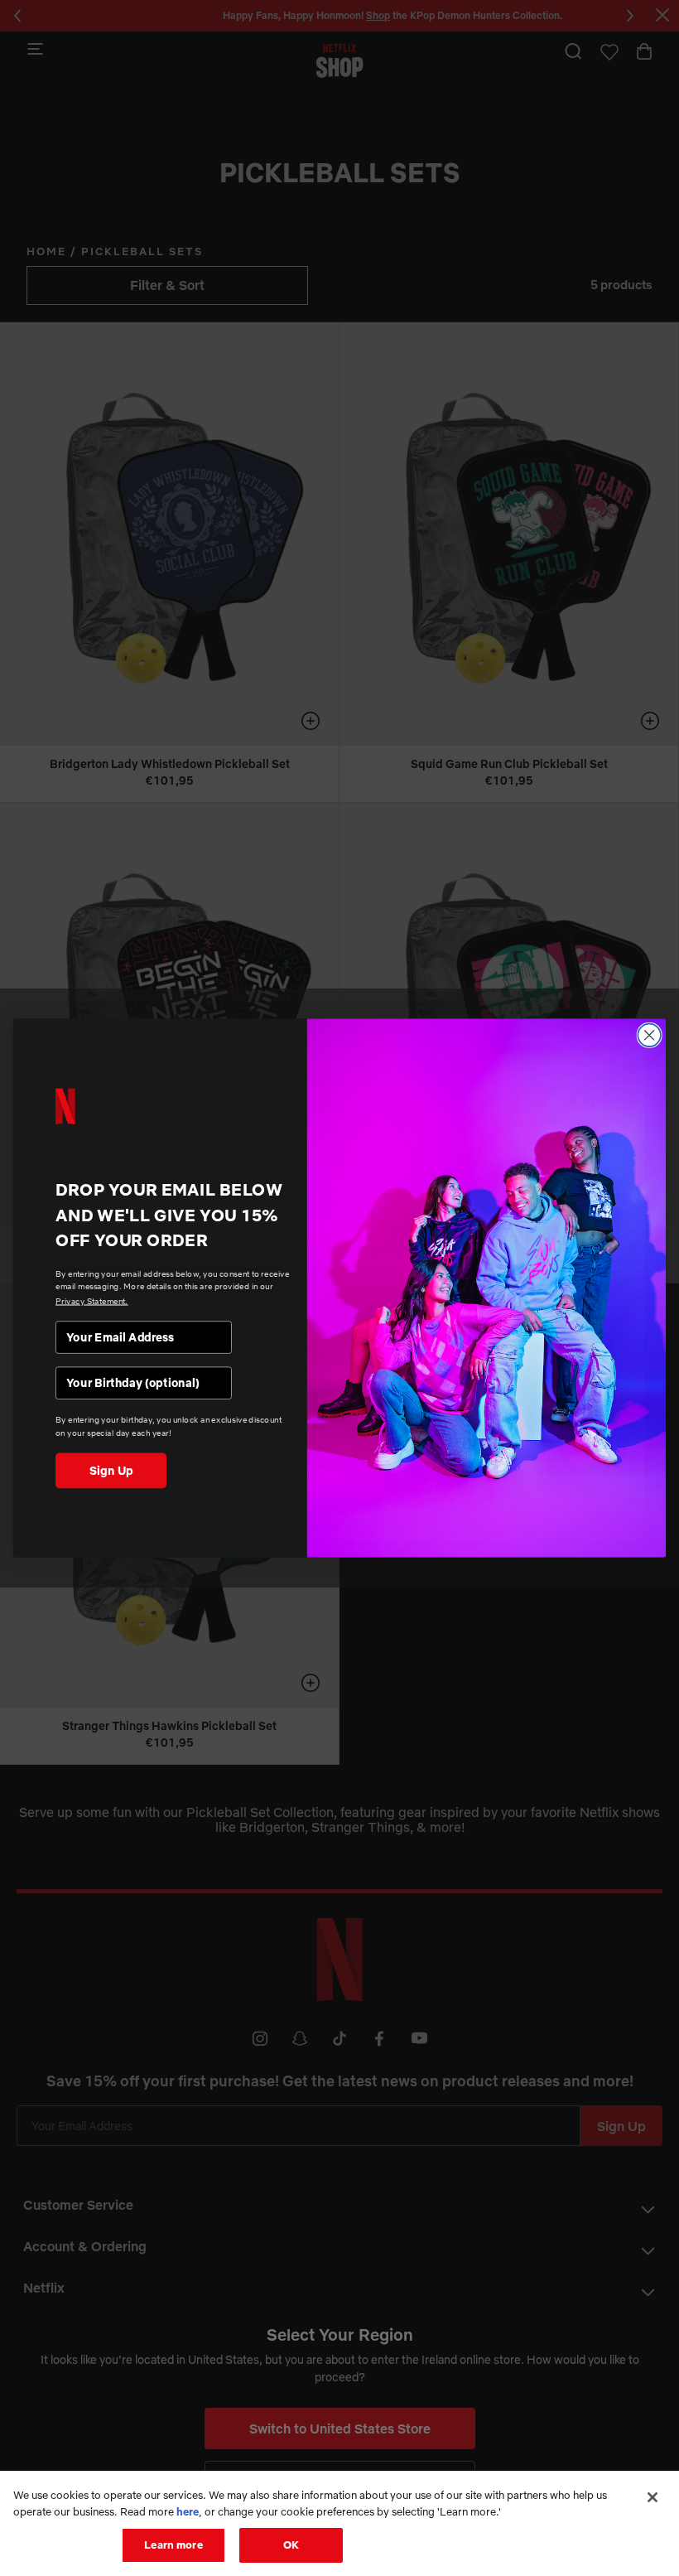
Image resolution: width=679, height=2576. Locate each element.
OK (291, 2545)
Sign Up (111, 1470)
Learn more (173, 2545)
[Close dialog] (649, 1036)
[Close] (653, 2497)
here (188, 2511)
